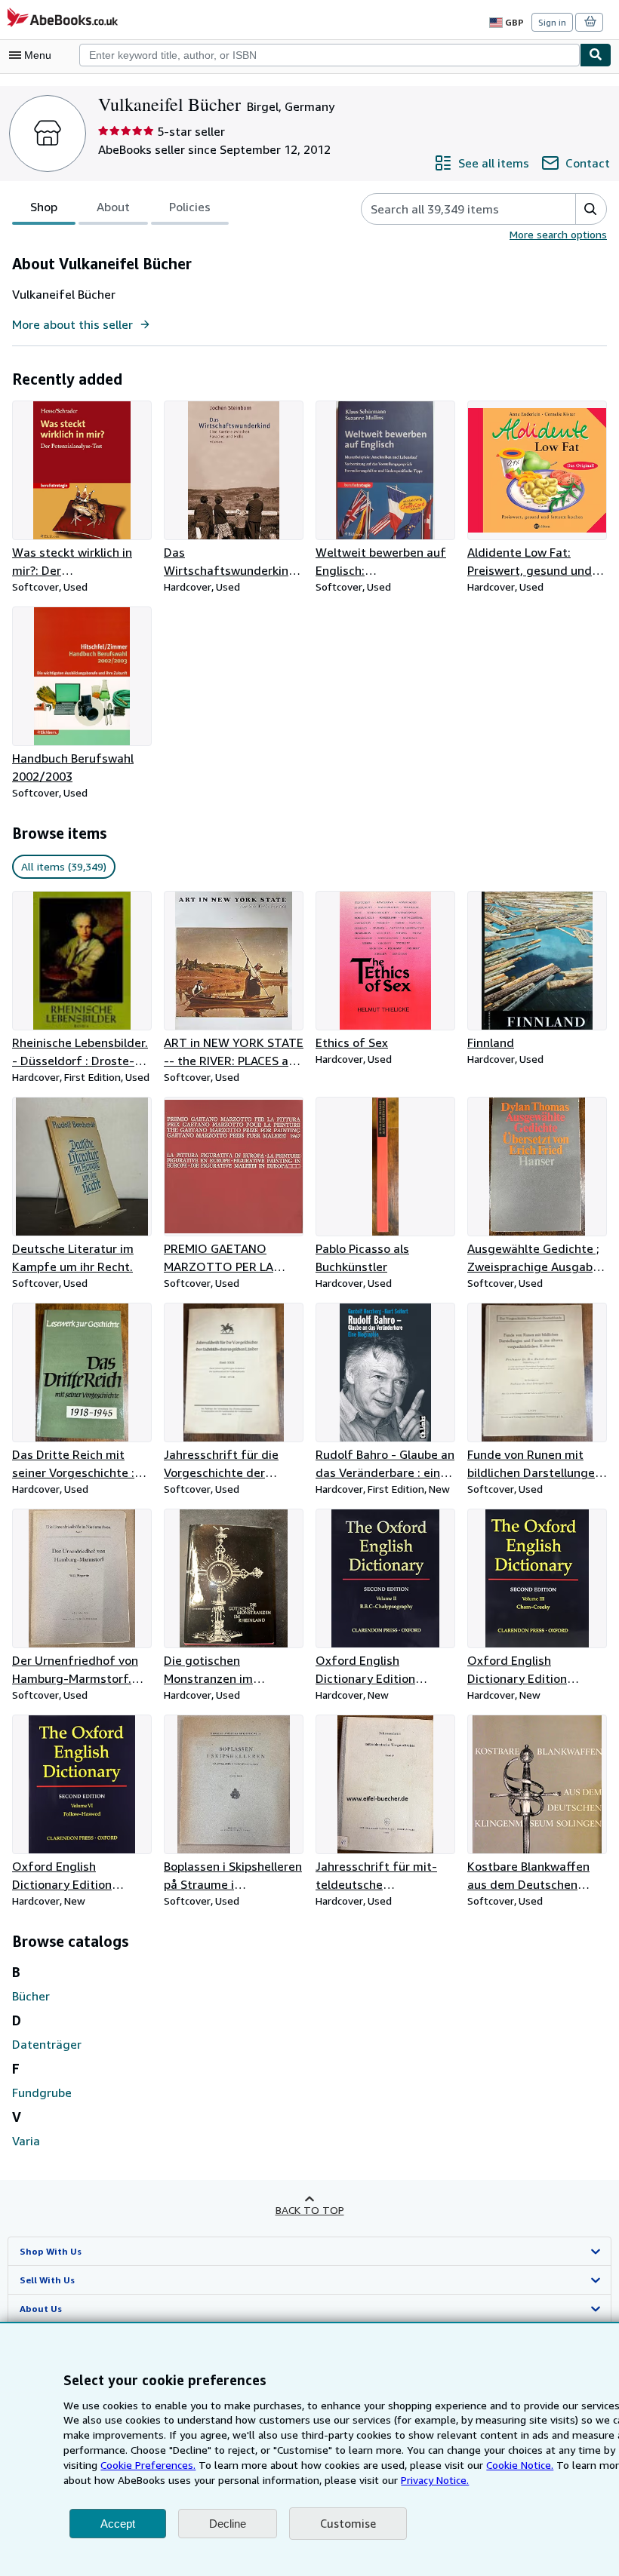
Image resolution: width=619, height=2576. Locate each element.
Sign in (552, 22)
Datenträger (47, 2044)
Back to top (310, 2210)
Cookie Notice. (520, 2465)
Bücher (31, 1996)
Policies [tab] (190, 207)
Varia (26, 2141)
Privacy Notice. (435, 2480)
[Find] (596, 55)
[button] (591, 209)
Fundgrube (42, 2092)
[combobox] (330, 55)
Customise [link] (348, 2523)
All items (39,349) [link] (64, 866)
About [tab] (113, 207)
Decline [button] (228, 2524)
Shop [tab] (44, 207)
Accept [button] (118, 2524)
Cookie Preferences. (148, 2465)
